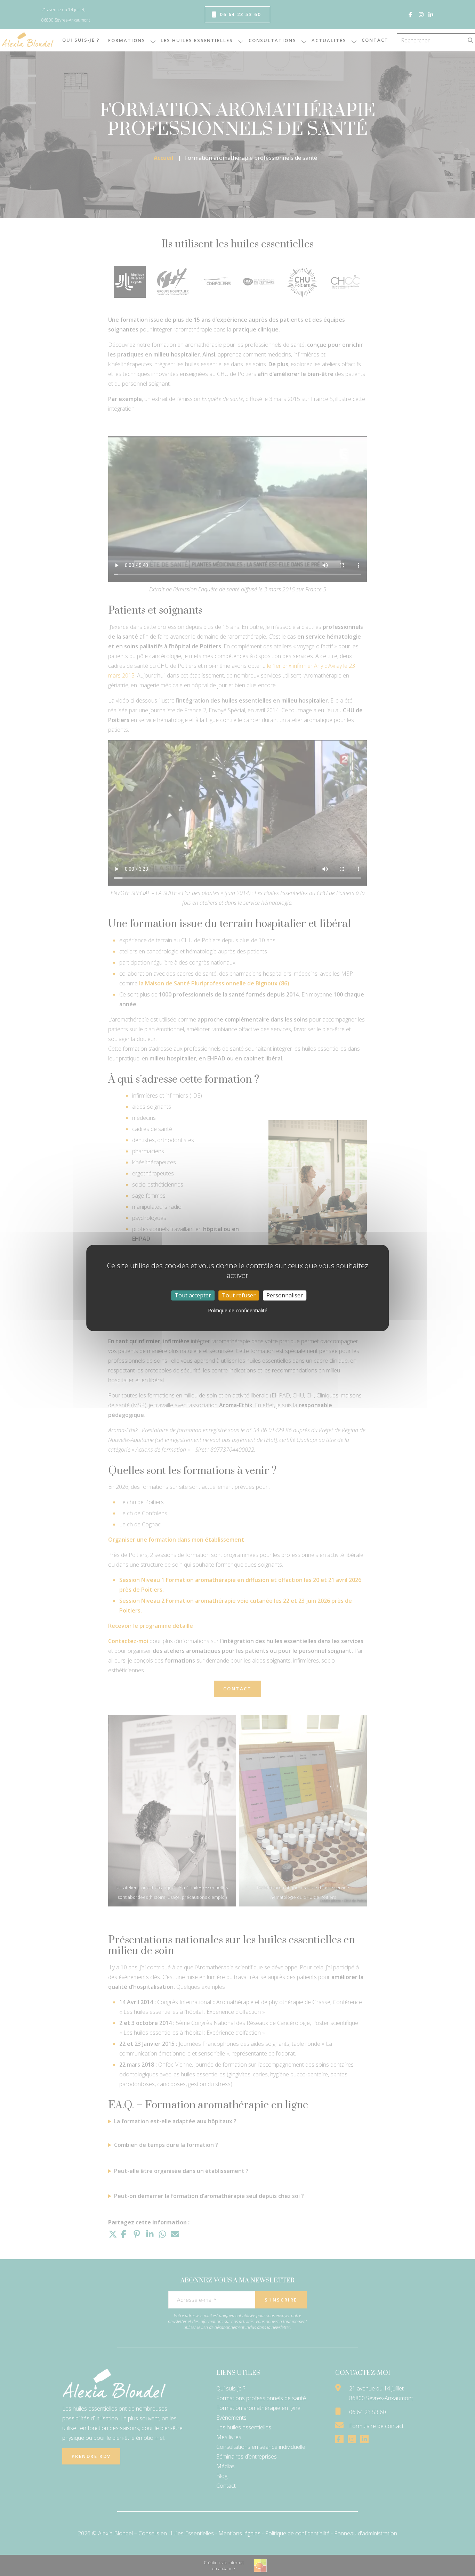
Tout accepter (193, 1295)
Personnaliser (285, 1295)
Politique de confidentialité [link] (238, 1310)
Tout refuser (239, 1295)
